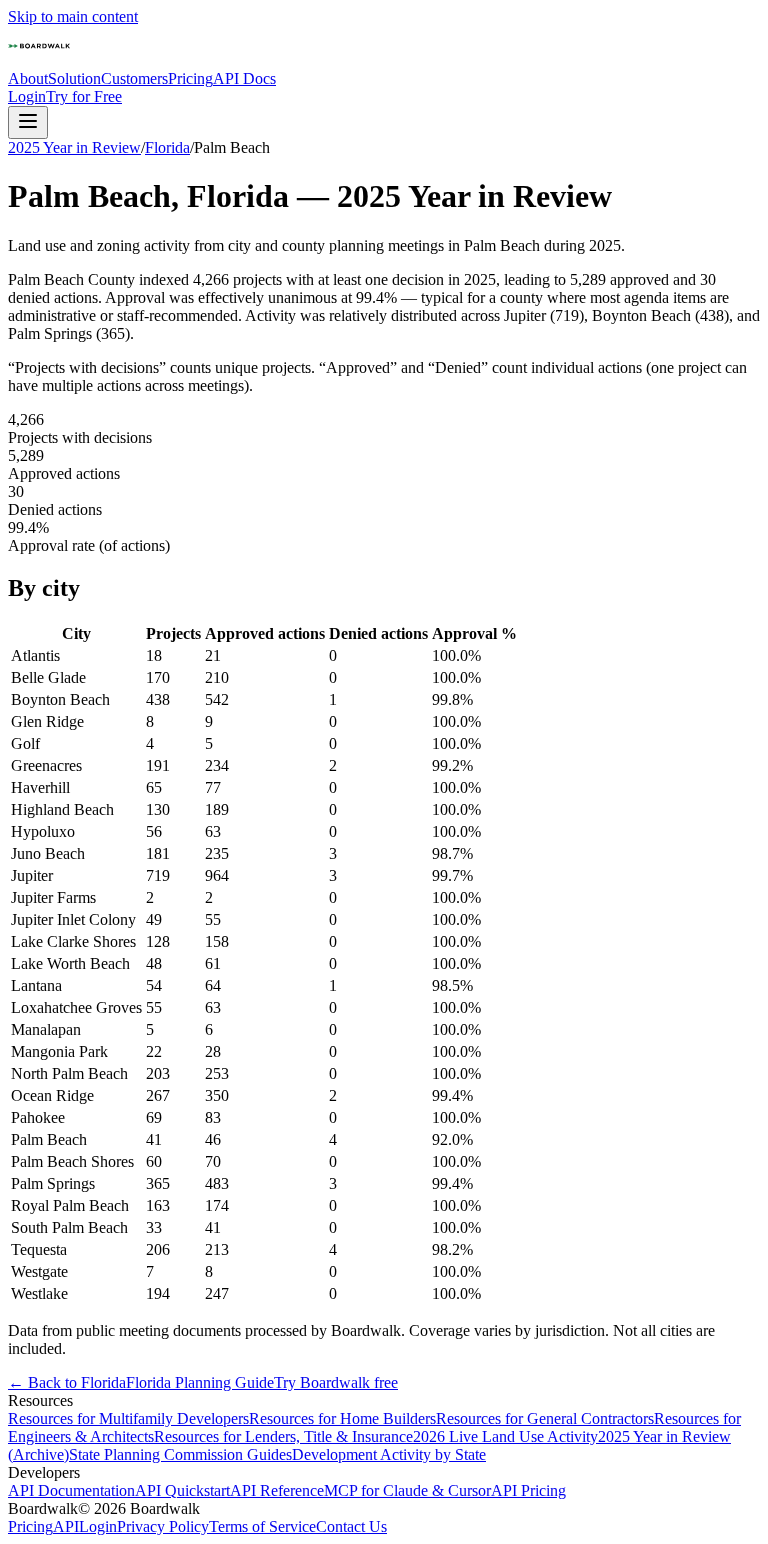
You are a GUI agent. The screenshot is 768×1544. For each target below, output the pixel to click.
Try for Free (84, 96)
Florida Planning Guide (200, 1382)
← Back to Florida (67, 1382)
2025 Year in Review (74, 147)
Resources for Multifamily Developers (128, 1418)
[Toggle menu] (28, 122)
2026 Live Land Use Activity (505, 1436)
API (66, 1526)
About (28, 78)
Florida (167, 147)
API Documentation (71, 1490)
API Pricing (528, 1490)
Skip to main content (73, 16)
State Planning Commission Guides (180, 1454)
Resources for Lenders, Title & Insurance (283, 1436)
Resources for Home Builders (342, 1418)
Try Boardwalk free (336, 1382)
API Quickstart (182, 1490)
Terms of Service (262, 1526)
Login (27, 96)
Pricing (190, 78)
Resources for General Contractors (545, 1418)
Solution (74, 78)
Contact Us (351, 1526)
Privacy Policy (163, 1526)
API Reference (277, 1490)
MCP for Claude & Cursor (407, 1490)
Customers (134, 78)
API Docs (244, 78)
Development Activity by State (389, 1454)
